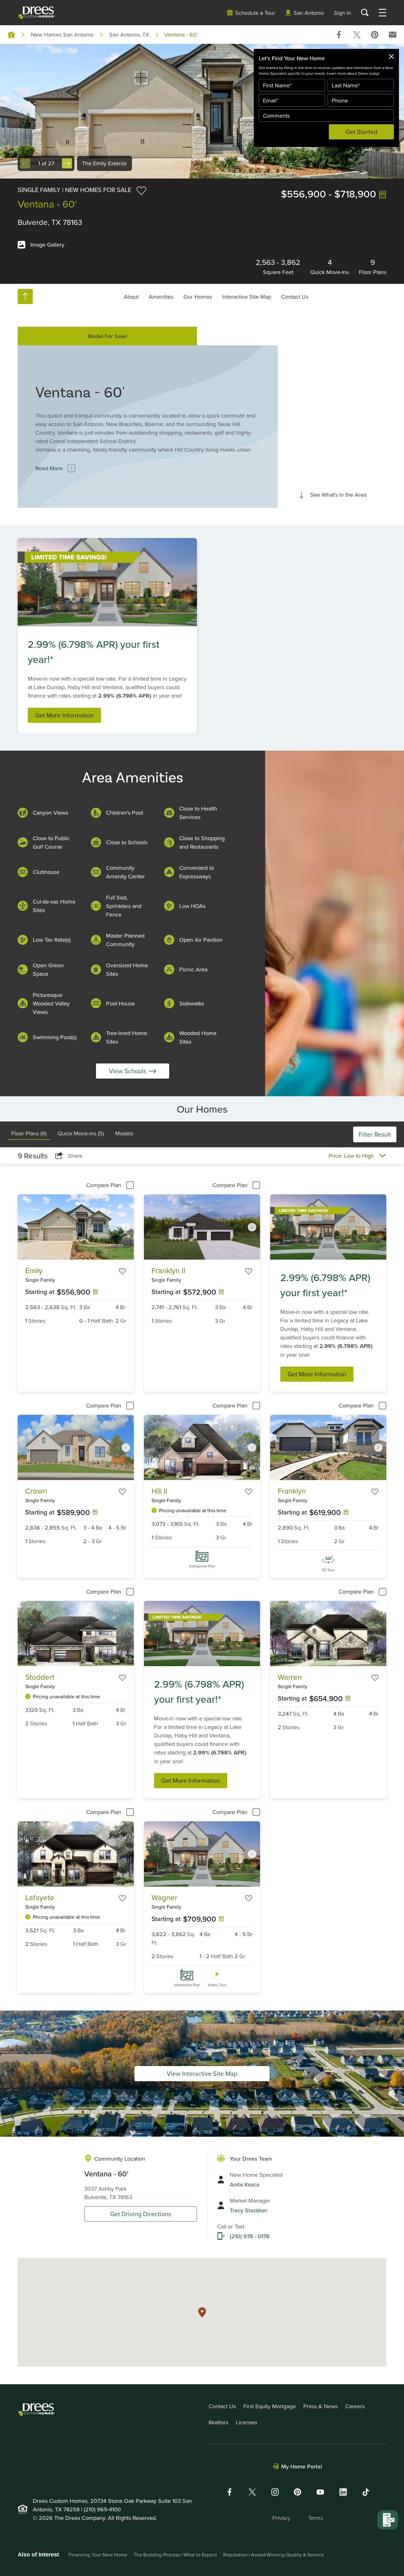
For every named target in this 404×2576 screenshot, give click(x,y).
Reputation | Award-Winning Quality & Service (273, 2555)
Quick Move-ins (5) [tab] (81, 1133)
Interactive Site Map (247, 296)
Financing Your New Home (98, 2555)
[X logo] (252, 2492)
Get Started (362, 132)
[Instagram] (275, 2492)
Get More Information (64, 715)
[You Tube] (320, 2492)
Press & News (321, 2406)
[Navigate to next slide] (126, 1227)
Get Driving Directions (141, 2214)
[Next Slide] (67, 163)
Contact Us (295, 296)
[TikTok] (366, 2492)
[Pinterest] (298, 2492)
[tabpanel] (202, 1579)
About (131, 296)
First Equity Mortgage (270, 2406)
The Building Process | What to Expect (175, 2555)
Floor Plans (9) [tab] (29, 1133)
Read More (49, 468)
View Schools (128, 1071)
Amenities (161, 296)
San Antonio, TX (129, 35)
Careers (355, 2406)
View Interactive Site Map (202, 2073)
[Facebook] (229, 2492)
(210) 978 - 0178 (250, 2236)
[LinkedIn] (343, 2492)
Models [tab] (124, 1133)
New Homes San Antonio (62, 35)
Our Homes (198, 296)
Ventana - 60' (181, 35)
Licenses (247, 2422)
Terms (315, 2518)
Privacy (281, 2518)
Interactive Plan (202, 1566)
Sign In (342, 13)
